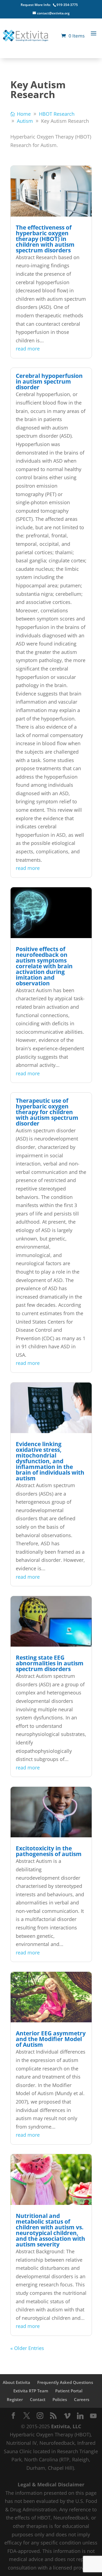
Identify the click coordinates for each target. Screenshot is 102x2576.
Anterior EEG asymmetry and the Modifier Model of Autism (51, 2039)
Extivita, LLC (66, 2426)
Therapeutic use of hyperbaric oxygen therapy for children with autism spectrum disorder (47, 1112)
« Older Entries (27, 2348)
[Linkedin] (80, 2416)
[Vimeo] (67, 2416)
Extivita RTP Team (31, 2391)
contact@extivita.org (53, 13)
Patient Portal (69, 2391)
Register (15, 2399)
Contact (38, 2399)
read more (28, 349)
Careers (82, 2399)
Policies (60, 2399)
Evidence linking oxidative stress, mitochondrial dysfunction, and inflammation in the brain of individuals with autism (50, 1461)
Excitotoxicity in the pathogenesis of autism (49, 1851)
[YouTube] (93, 2416)
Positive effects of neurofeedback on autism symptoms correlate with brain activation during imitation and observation (44, 966)
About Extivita (16, 2382)
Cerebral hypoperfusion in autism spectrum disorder (49, 381)
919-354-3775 (67, 5)
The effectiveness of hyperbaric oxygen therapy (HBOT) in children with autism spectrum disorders (45, 239)
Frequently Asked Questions (65, 2382)
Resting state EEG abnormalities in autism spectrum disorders (50, 1663)
